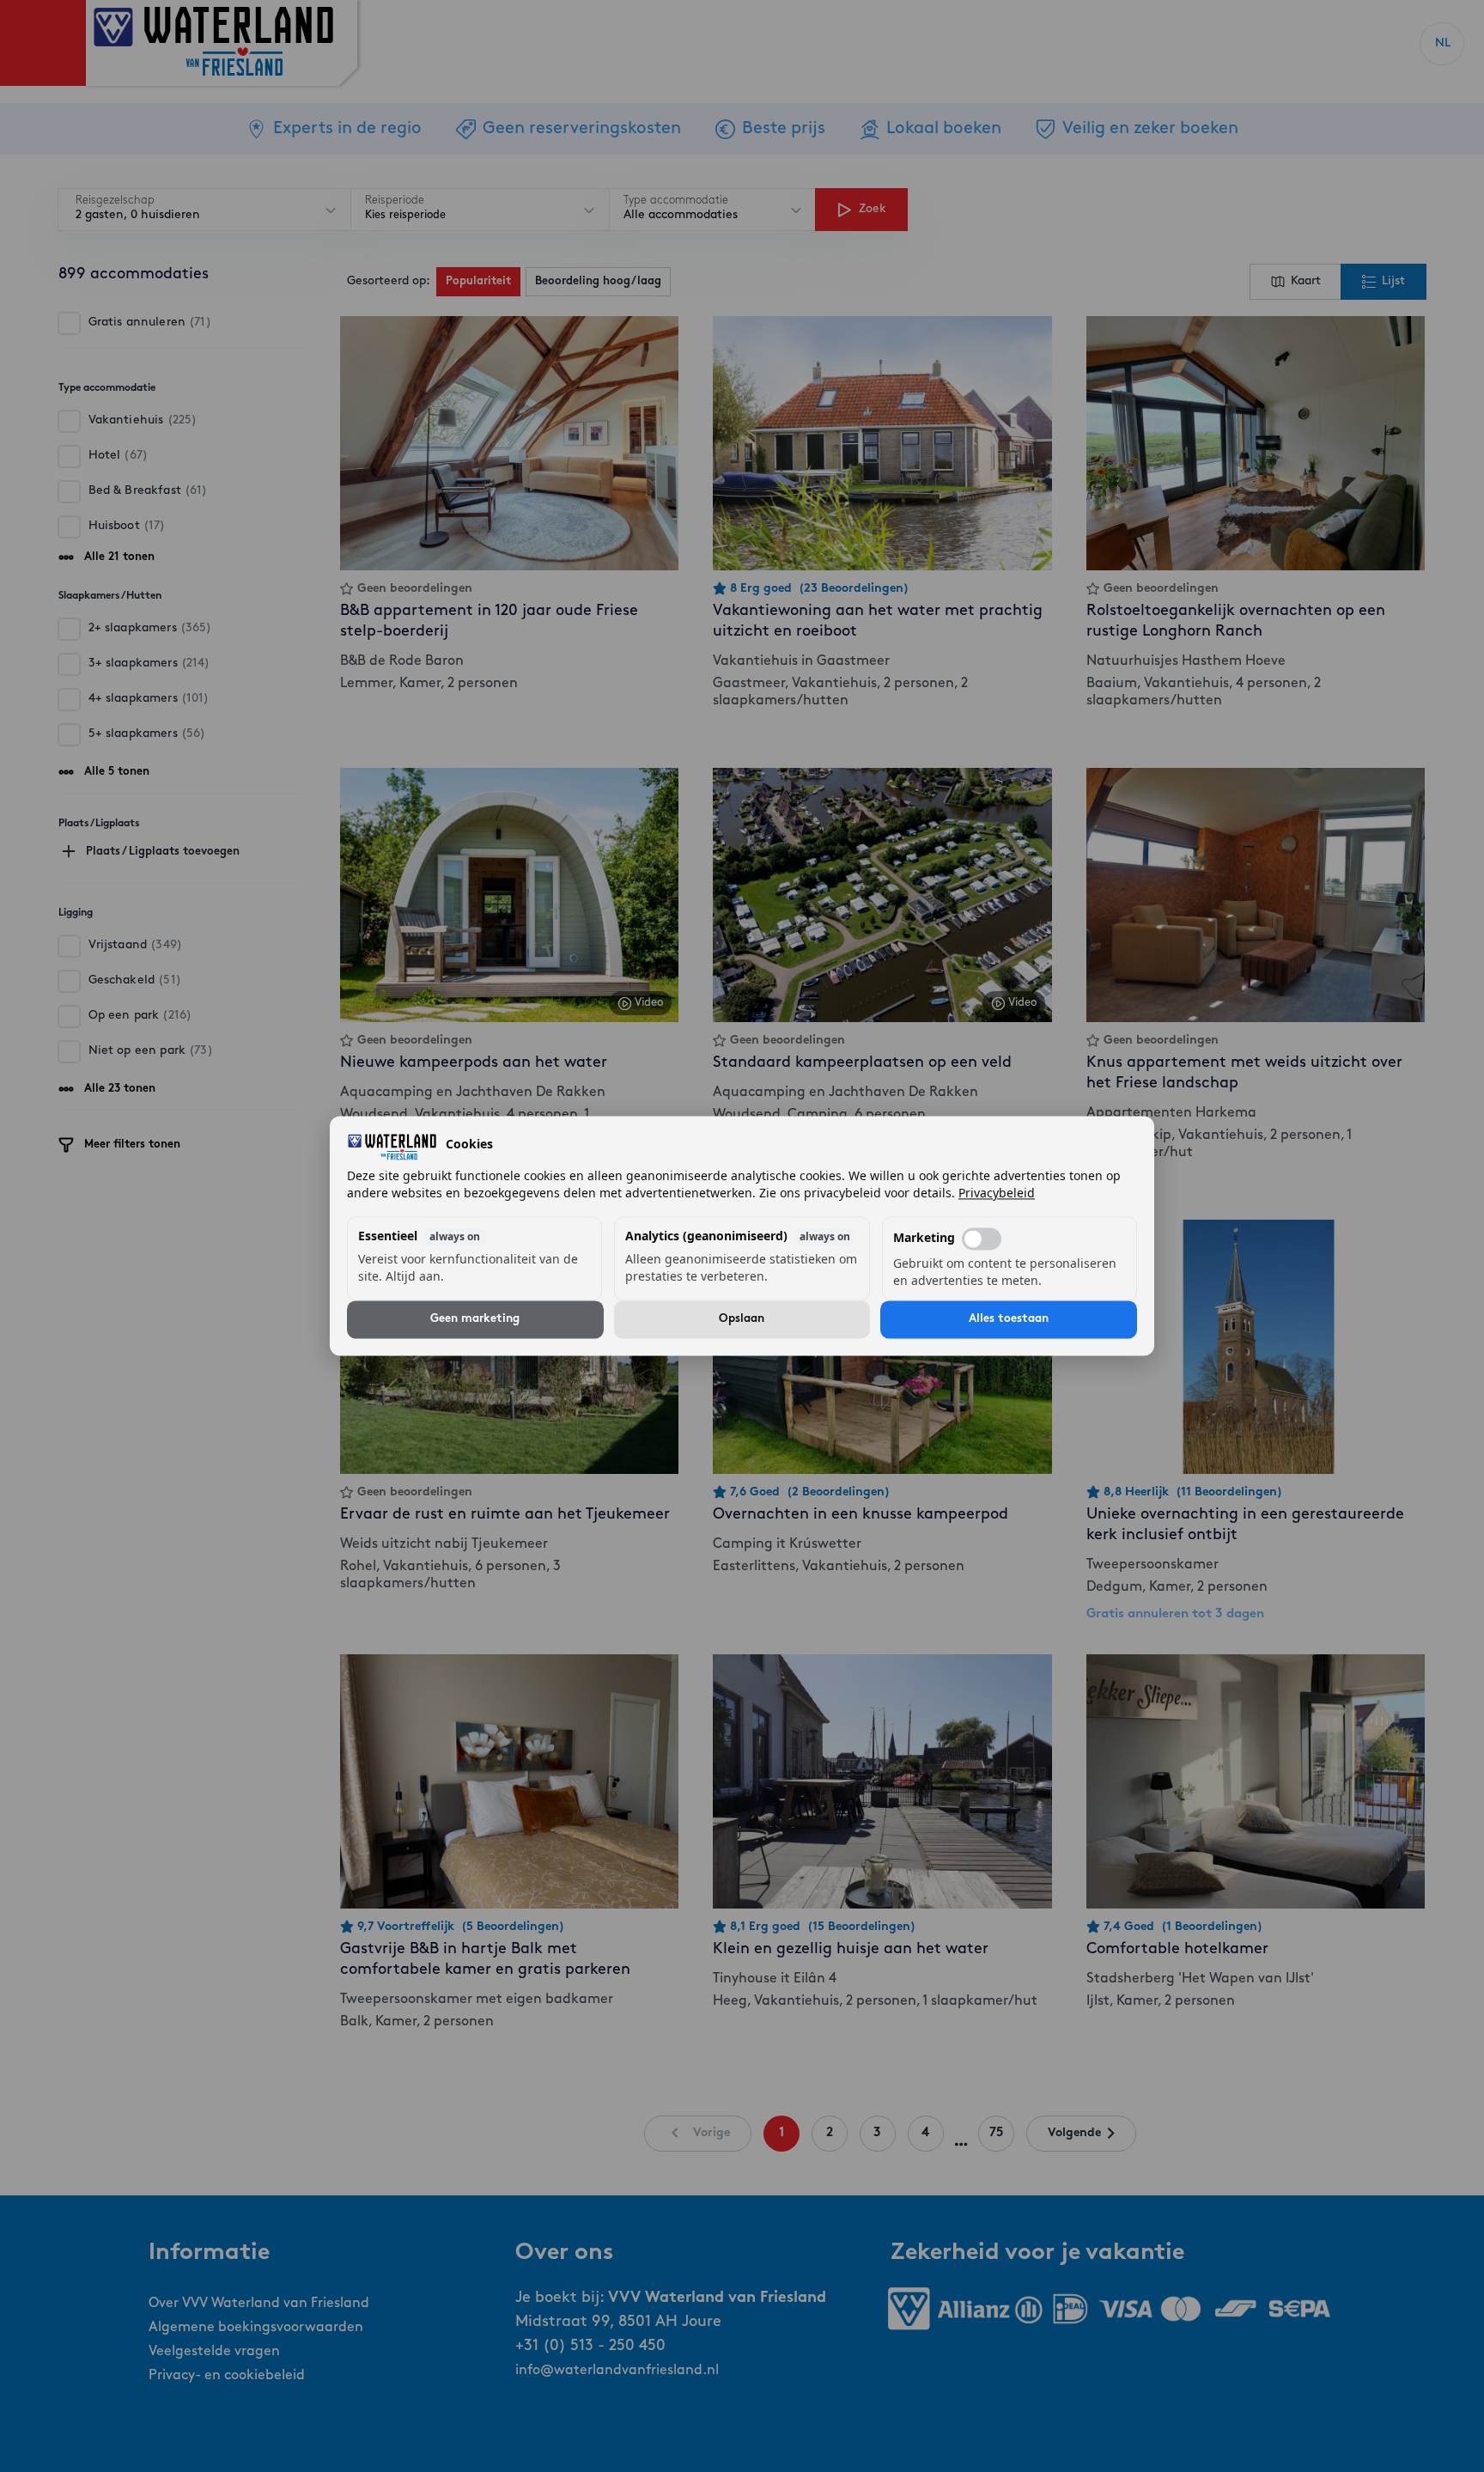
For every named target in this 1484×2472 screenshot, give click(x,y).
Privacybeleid (997, 1193)
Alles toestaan (1009, 1320)
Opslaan (742, 1320)
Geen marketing (475, 1320)
